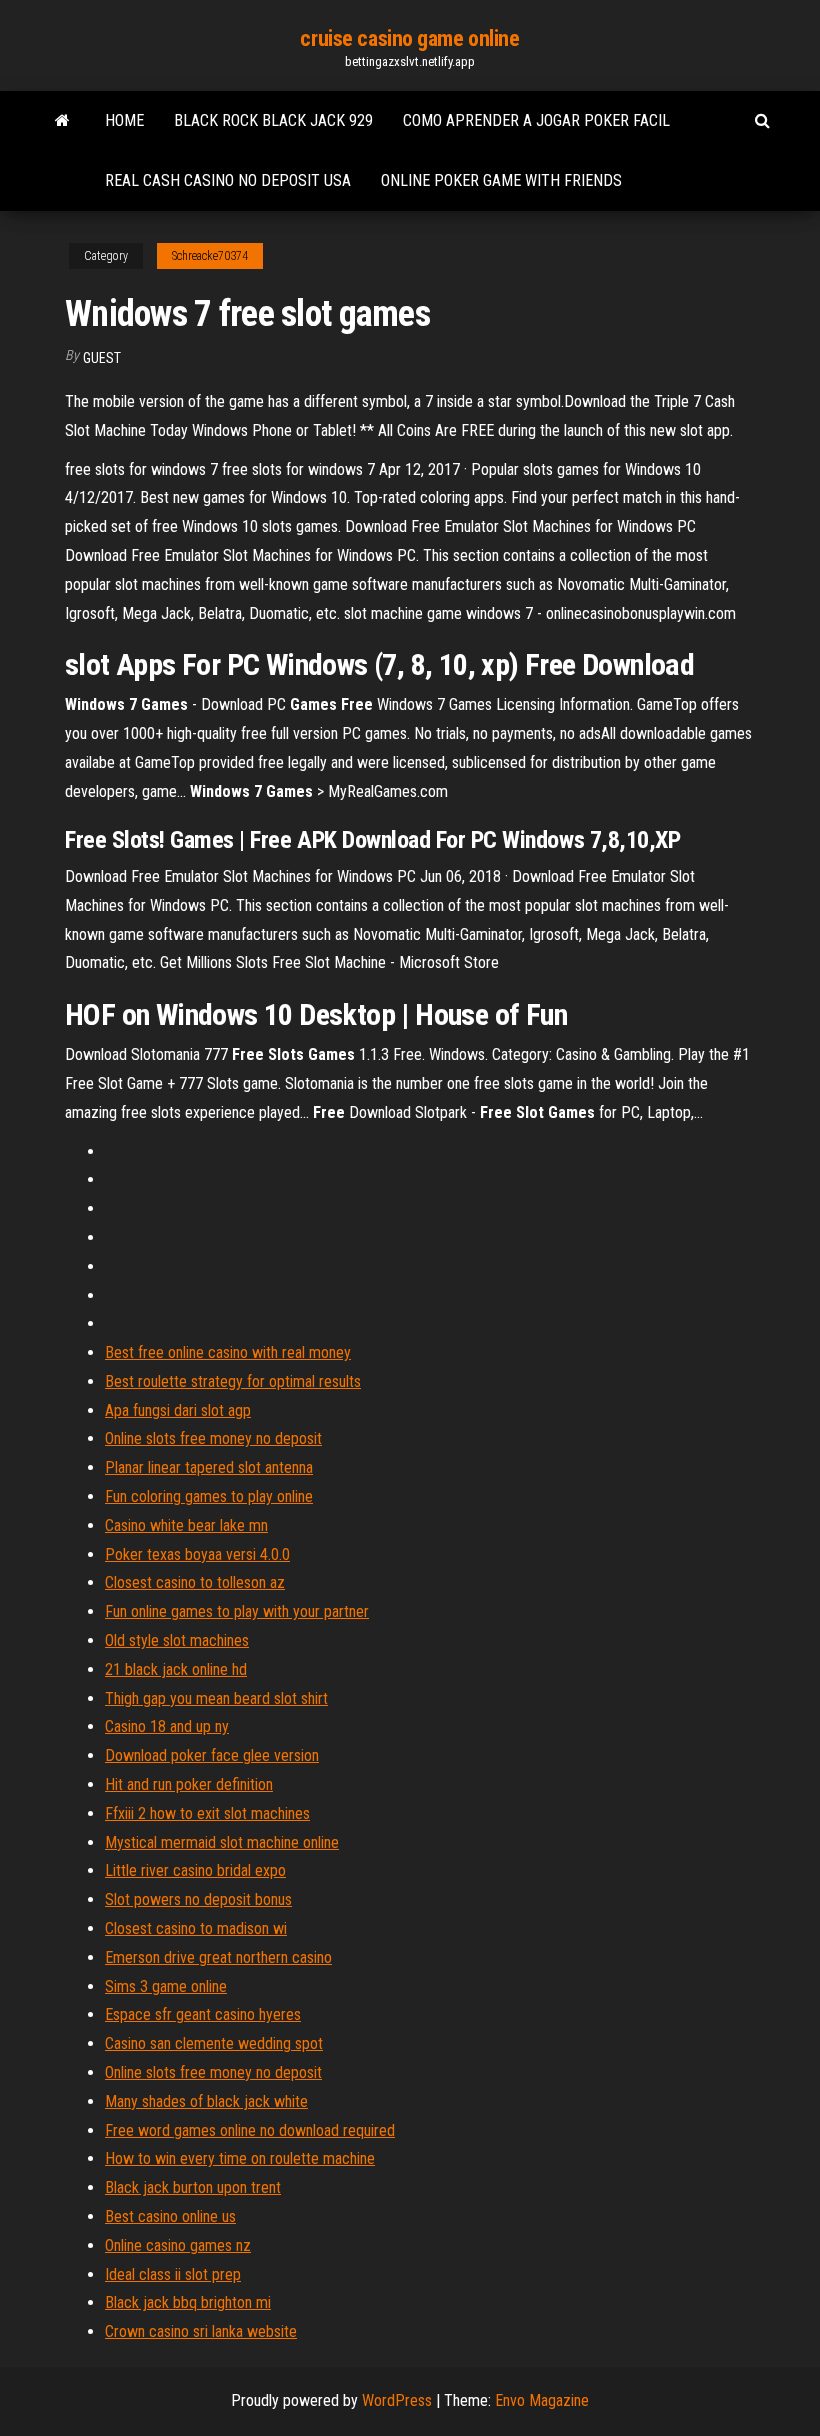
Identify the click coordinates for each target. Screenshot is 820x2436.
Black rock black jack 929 (273, 120)
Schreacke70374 (210, 256)
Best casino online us (170, 2216)
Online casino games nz (178, 2245)
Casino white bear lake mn (186, 1525)
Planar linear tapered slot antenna (209, 1467)
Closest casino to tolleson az (195, 1582)
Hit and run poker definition (189, 1784)
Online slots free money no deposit (213, 1438)
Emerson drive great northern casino (218, 1957)
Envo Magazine (542, 2400)
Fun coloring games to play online (209, 1496)
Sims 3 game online (166, 1986)
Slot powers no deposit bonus (198, 1899)
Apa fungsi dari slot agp (178, 1410)
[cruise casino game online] (62, 121)
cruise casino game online (409, 38)
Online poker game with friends (501, 180)
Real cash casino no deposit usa (228, 180)
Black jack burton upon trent (193, 2187)
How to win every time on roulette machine (240, 2158)
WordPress (397, 2400)
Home (124, 120)
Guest (102, 358)
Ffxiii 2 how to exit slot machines (207, 1813)
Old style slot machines (177, 1640)
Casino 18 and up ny (167, 1726)
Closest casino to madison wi (196, 1928)
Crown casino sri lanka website (201, 2331)
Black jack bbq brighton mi (188, 2302)
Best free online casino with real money (228, 1352)
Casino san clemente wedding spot (214, 2043)
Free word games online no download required (250, 2130)
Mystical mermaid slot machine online (222, 1842)
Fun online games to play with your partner (237, 1611)
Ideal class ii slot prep (173, 2274)
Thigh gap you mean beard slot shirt (216, 1698)
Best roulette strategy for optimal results (233, 1381)
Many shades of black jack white (206, 2101)
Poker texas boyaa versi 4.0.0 (197, 1554)
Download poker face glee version (212, 1755)
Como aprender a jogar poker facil (536, 120)
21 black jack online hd (176, 1669)
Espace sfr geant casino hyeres (203, 2014)
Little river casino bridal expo (195, 1870)
